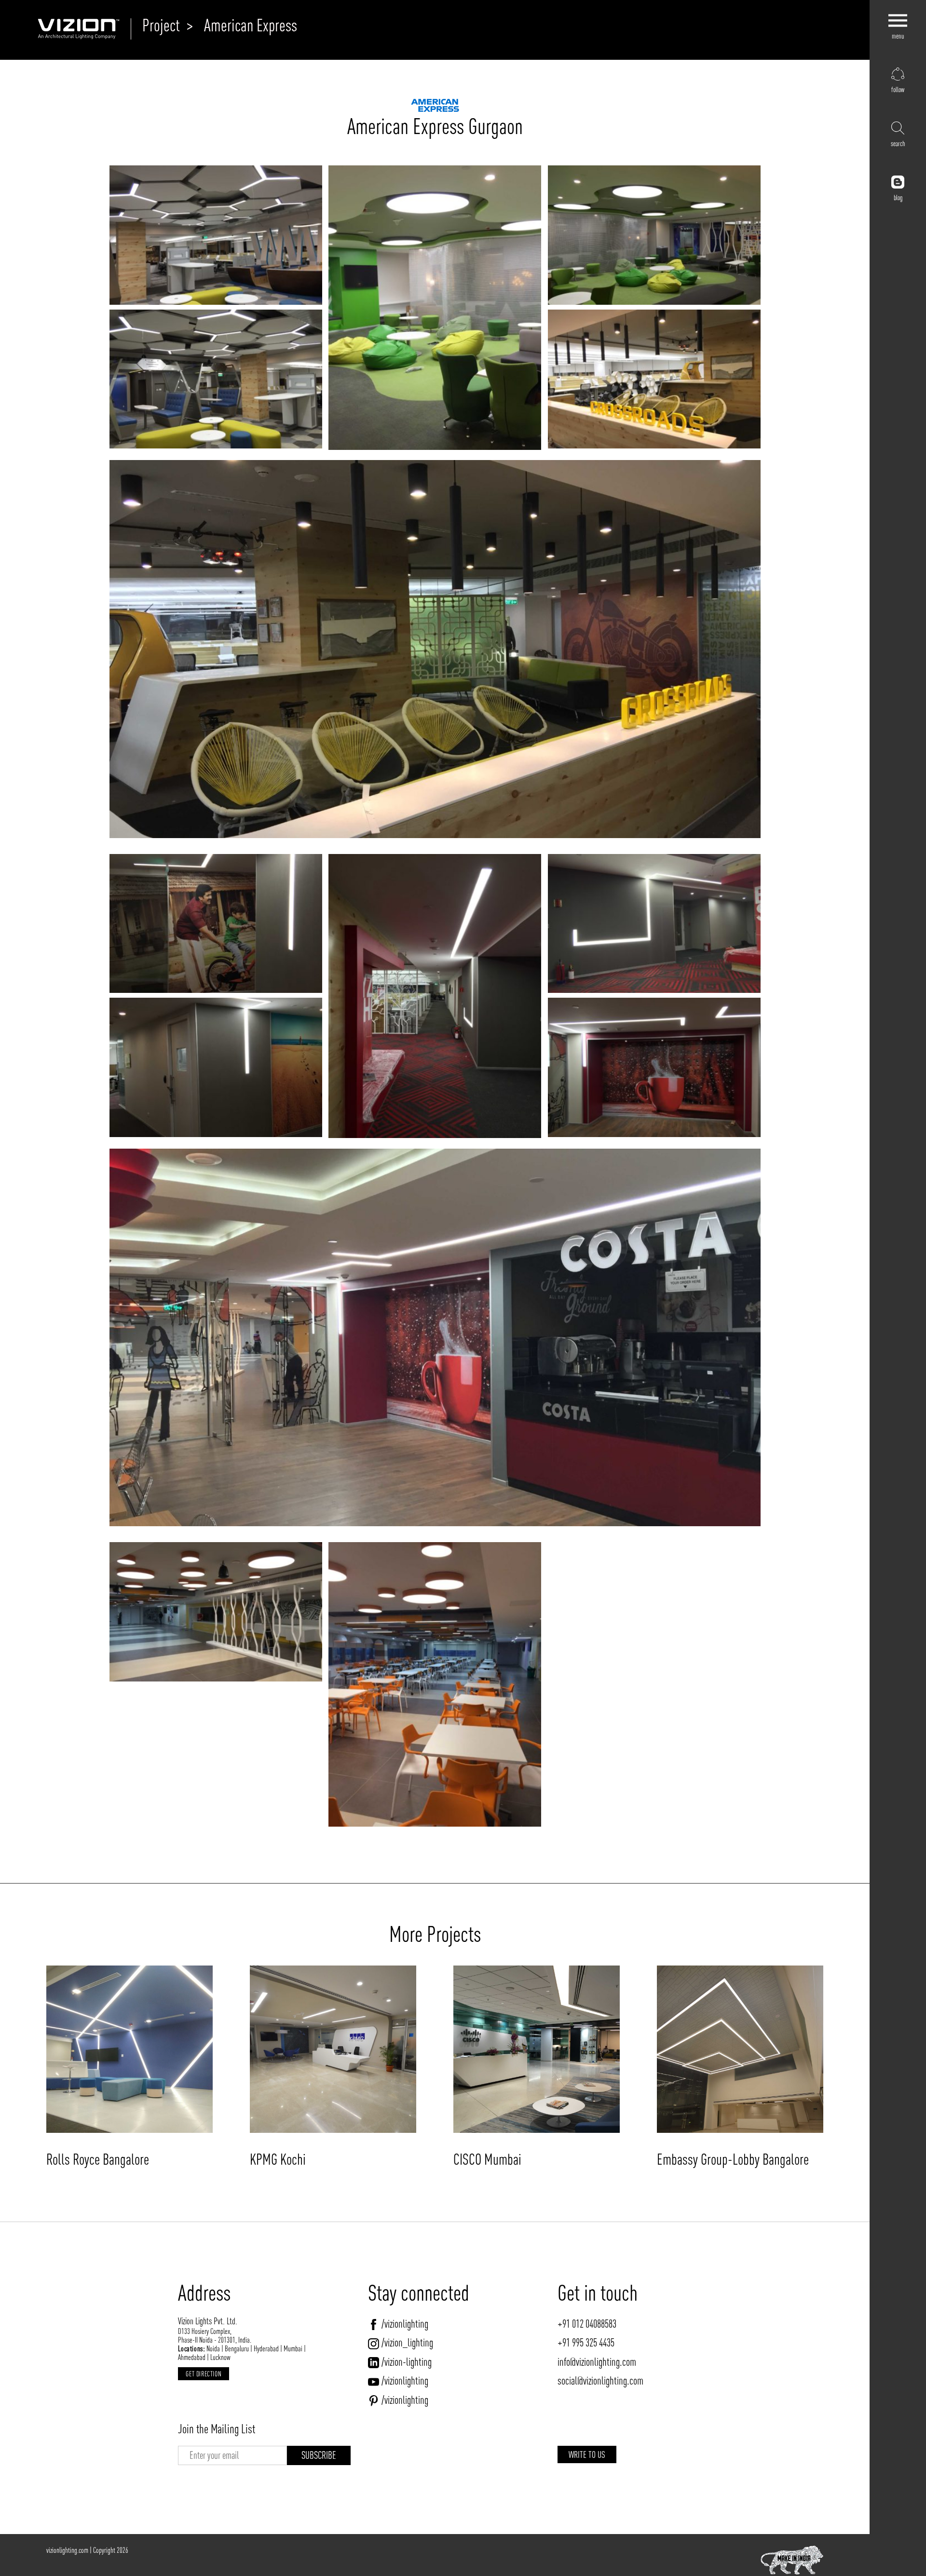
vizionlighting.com (67, 2550)
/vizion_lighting (407, 2343)
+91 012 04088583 (587, 2324)
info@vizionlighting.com (597, 2362)
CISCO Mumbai (487, 2159)
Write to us (587, 2454)
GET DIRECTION (204, 2374)
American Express (251, 25)
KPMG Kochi (278, 2159)
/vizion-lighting (407, 2362)
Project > (168, 25)
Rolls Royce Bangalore (98, 2159)
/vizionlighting (405, 2324)
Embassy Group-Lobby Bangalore (733, 2159)
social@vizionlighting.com (600, 2381)
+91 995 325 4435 (586, 2343)
